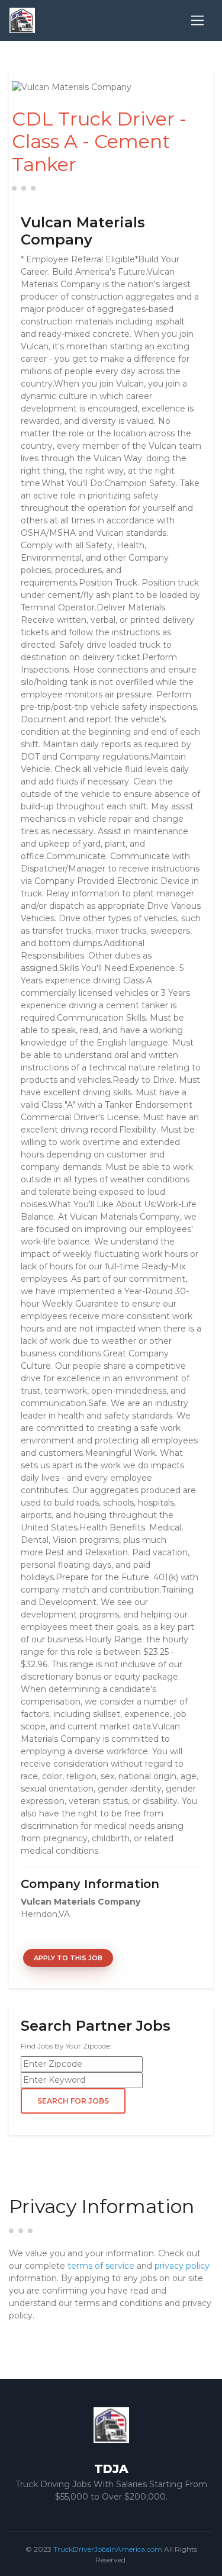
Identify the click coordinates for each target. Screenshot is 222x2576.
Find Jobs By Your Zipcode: (66, 2046)
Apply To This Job (68, 1958)
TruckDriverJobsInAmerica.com (108, 2549)
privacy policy (182, 2266)
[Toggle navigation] (197, 20)
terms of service (101, 2266)
